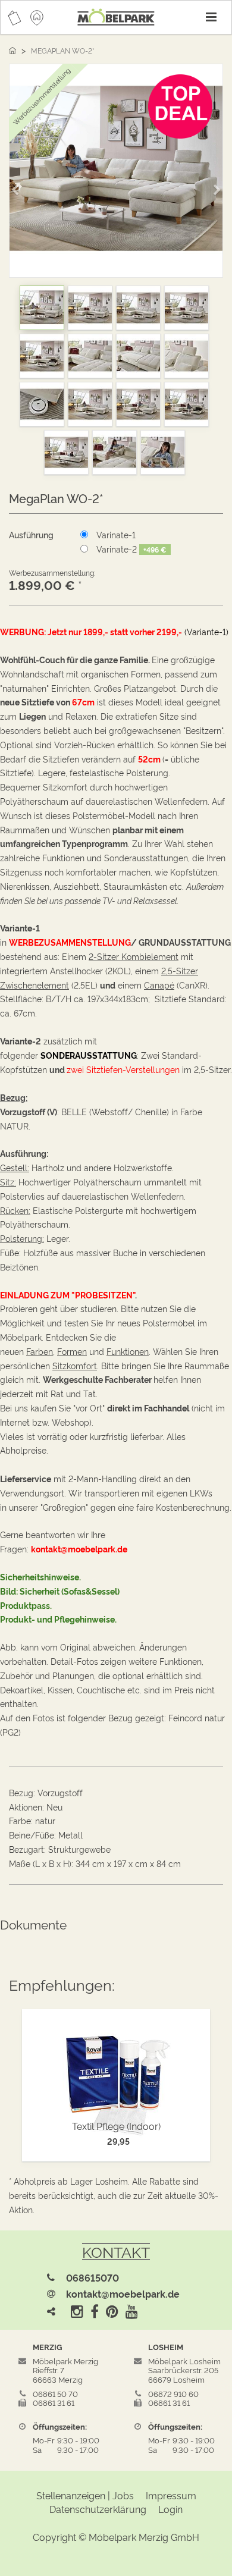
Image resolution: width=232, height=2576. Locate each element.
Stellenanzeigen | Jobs (85, 2495)
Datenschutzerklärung (98, 2509)
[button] (19, 185)
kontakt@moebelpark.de (123, 2293)
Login (170, 2509)
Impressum (171, 2495)
